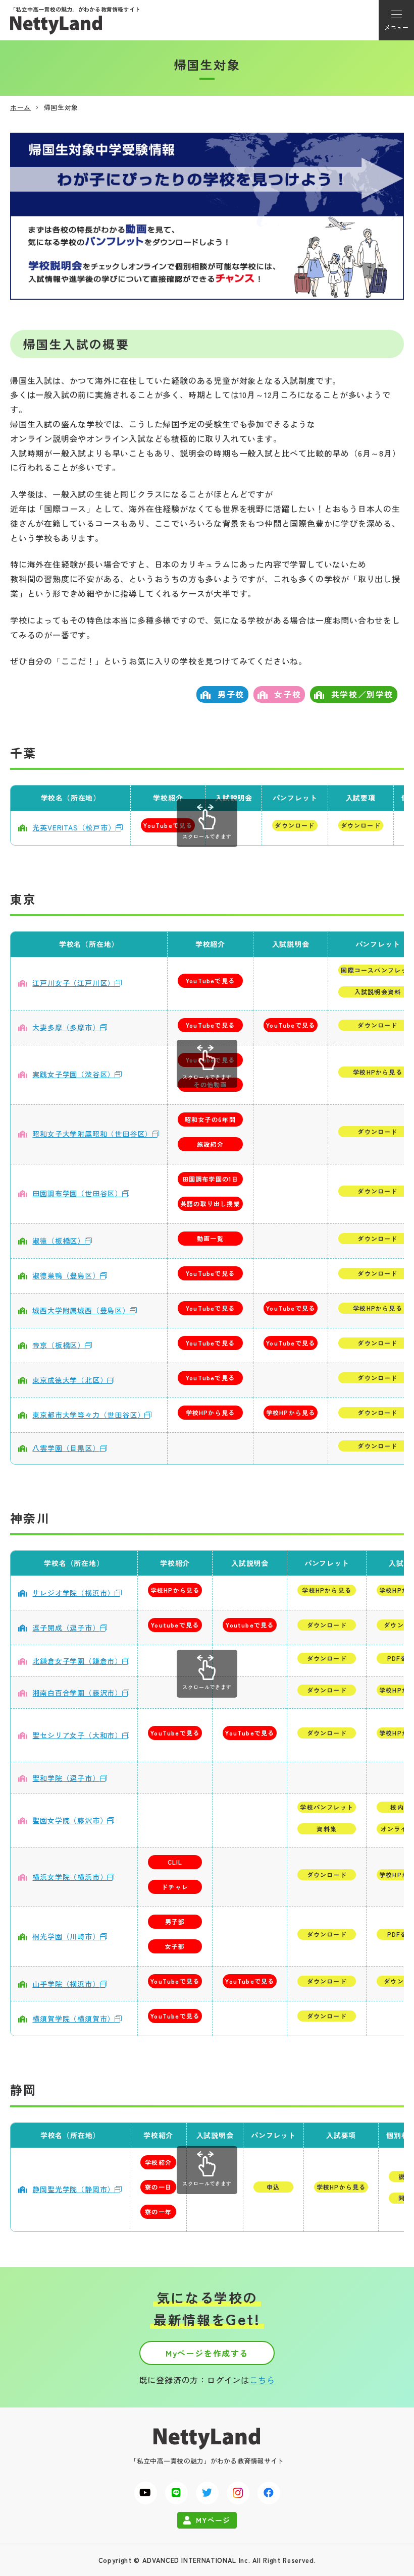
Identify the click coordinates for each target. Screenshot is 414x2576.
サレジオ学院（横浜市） (73, 1593)
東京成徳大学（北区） (70, 1380)
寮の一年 (158, 2211)
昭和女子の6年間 (210, 1119)
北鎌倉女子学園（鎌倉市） (77, 1661)
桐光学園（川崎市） (66, 1936)
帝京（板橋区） (59, 1345)
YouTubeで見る (168, 825)
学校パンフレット (327, 1807)
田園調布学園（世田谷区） (77, 1193)
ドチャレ (175, 1887)
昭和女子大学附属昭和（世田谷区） (92, 1134)
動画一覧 (210, 1238)
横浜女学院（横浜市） (70, 1877)
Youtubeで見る (175, 1625)
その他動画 (210, 1084)
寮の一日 (158, 2187)
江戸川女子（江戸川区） (73, 983)
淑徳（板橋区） (59, 1241)
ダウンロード (295, 825)
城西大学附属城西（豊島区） (81, 1310)
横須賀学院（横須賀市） (73, 2019)
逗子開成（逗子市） (66, 1628)
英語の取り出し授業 (210, 1203)
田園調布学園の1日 (211, 1179)
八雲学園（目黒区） (66, 1448)
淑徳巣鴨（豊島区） (66, 1275)
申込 (273, 2187)
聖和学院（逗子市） (66, 1778)
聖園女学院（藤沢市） (70, 1820)
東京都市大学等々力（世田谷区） (88, 1415)
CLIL (175, 1862)
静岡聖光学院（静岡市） (73, 2189)
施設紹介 (210, 1144)
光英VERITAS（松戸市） (74, 827)
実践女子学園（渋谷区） (73, 1074)
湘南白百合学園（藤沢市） (77, 1693)
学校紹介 (158, 2162)
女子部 (175, 1946)
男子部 (175, 1921)
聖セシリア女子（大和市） (77, 1735)
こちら (262, 2380)
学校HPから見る (211, 1412)
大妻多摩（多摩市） (66, 1027)
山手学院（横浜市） (66, 1984)
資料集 (327, 1829)
